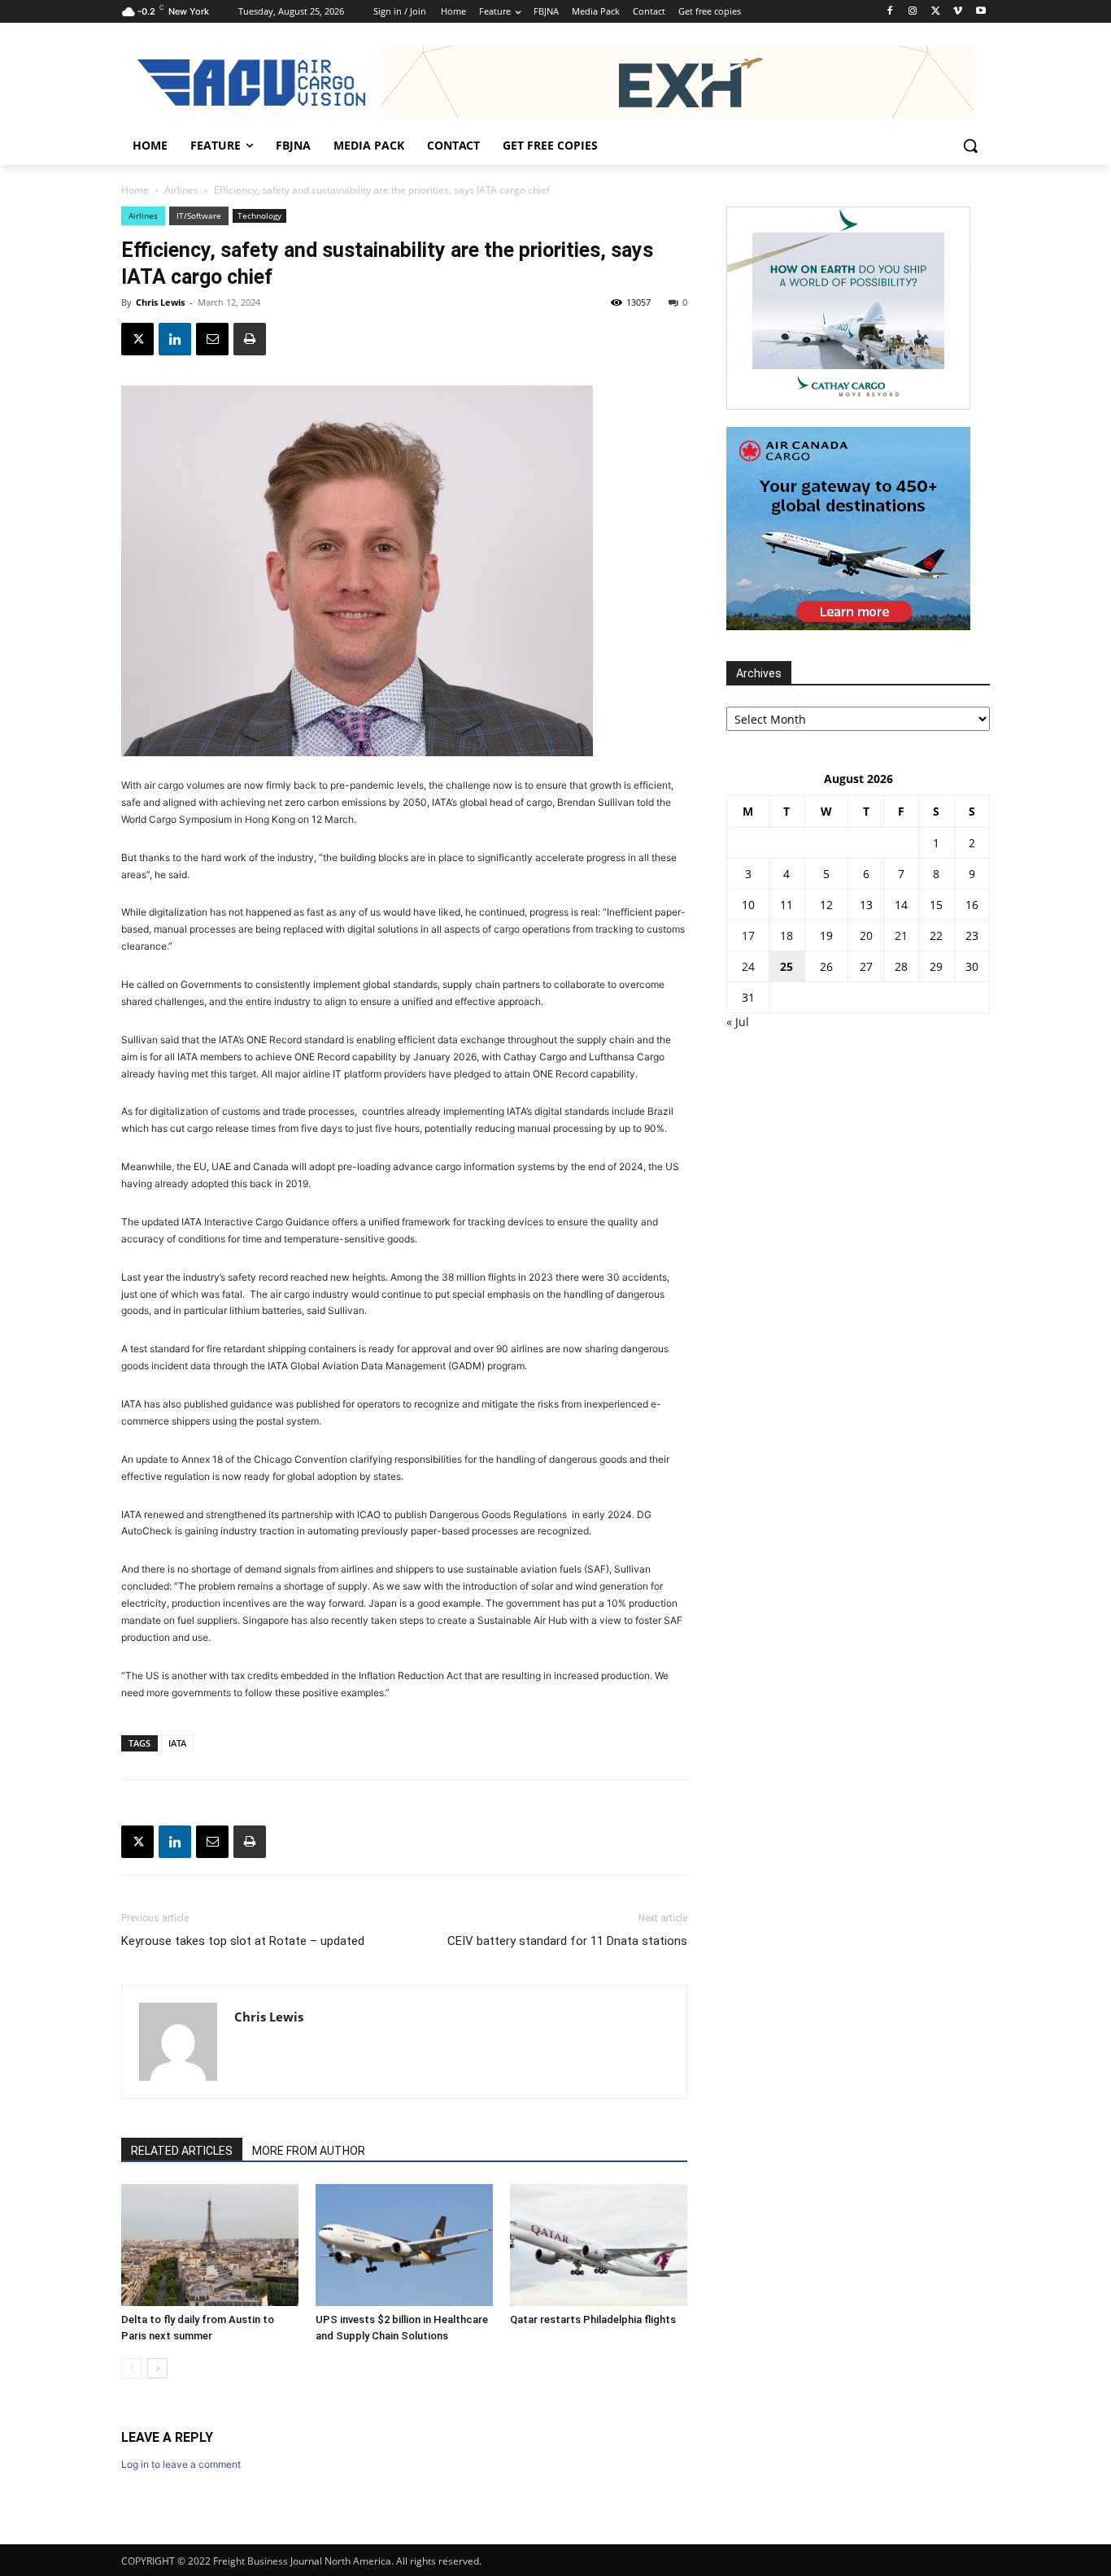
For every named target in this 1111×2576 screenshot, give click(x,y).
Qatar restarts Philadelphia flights (593, 2319)
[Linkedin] (175, 339)
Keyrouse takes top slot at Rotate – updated (243, 1941)
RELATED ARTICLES (182, 2151)
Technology (259, 215)
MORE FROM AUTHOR (309, 2151)
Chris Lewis (160, 302)
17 (748, 936)
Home (135, 190)
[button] (970, 146)
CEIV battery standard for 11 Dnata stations (567, 1941)
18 (786, 936)
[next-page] (157, 2368)
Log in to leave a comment (181, 2464)
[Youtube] (980, 12)
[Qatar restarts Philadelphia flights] (599, 2245)
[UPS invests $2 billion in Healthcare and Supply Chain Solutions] (404, 2245)
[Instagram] (913, 12)
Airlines (181, 190)
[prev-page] (131, 2368)
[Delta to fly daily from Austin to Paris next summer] (210, 2245)
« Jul (738, 1022)
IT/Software (199, 215)
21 (901, 936)
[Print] (250, 339)
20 (866, 936)
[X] (936, 12)
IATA (177, 1743)
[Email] (212, 339)
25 (786, 966)
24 (748, 966)
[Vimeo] (958, 12)
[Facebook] (890, 12)
